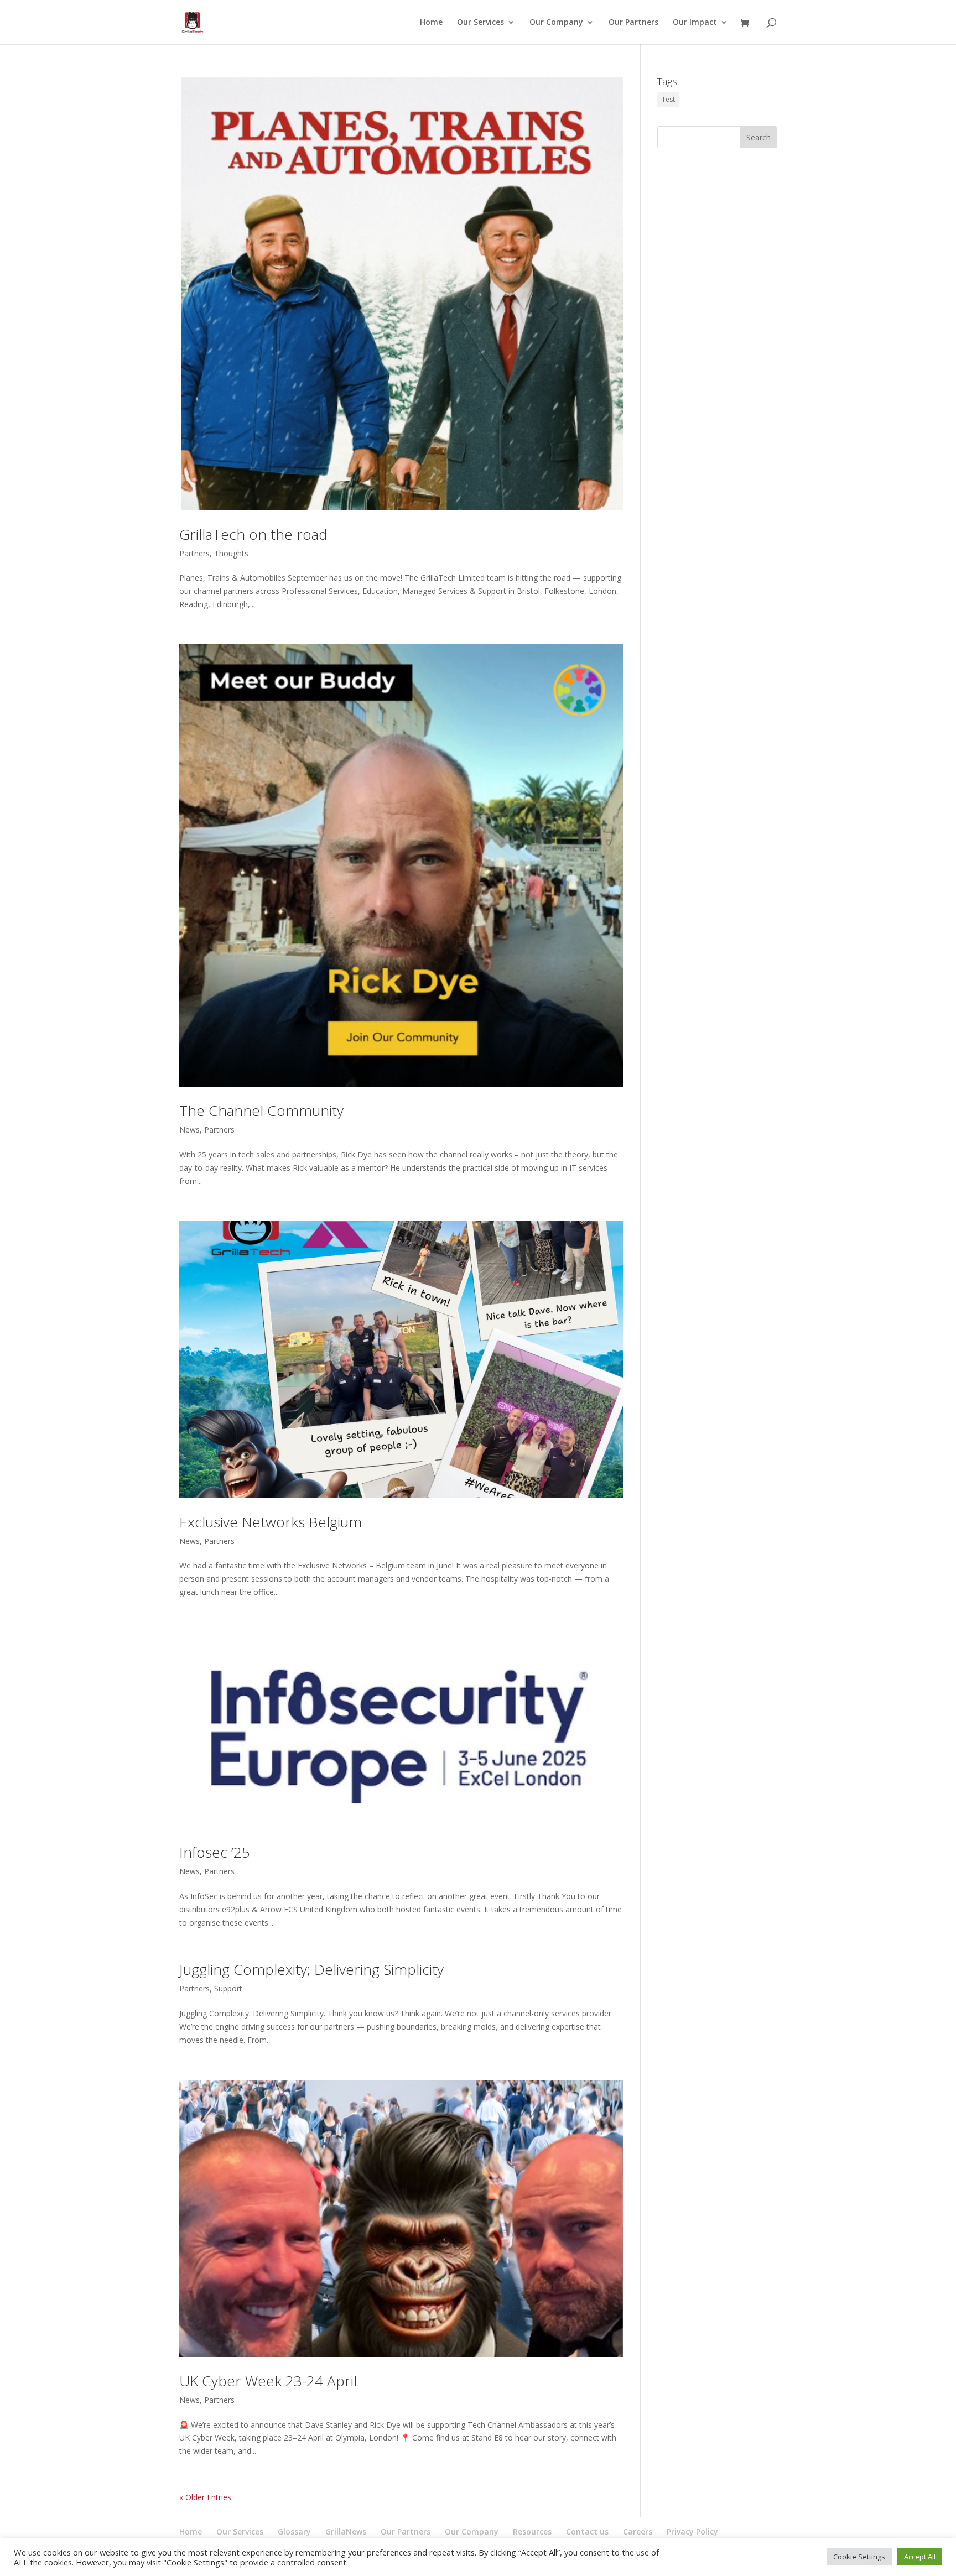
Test (668, 99)
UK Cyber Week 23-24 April (268, 2381)
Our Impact (695, 23)
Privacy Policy (692, 2531)
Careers (638, 2531)
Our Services (480, 23)
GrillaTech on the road (253, 534)
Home (431, 23)
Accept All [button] (920, 2557)
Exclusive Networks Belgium (271, 1522)
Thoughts (231, 553)
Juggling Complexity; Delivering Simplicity (311, 1969)
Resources (532, 2531)
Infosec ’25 (215, 1852)
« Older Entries (205, 2497)
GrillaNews (346, 2531)
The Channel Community (261, 1110)
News (189, 1130)
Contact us (587, 2531)
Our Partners (633, 23)
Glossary (294, 2531)
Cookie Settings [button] (859, 2557)
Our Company (556, 23)
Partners (194, 553)
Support (228, 1988)
